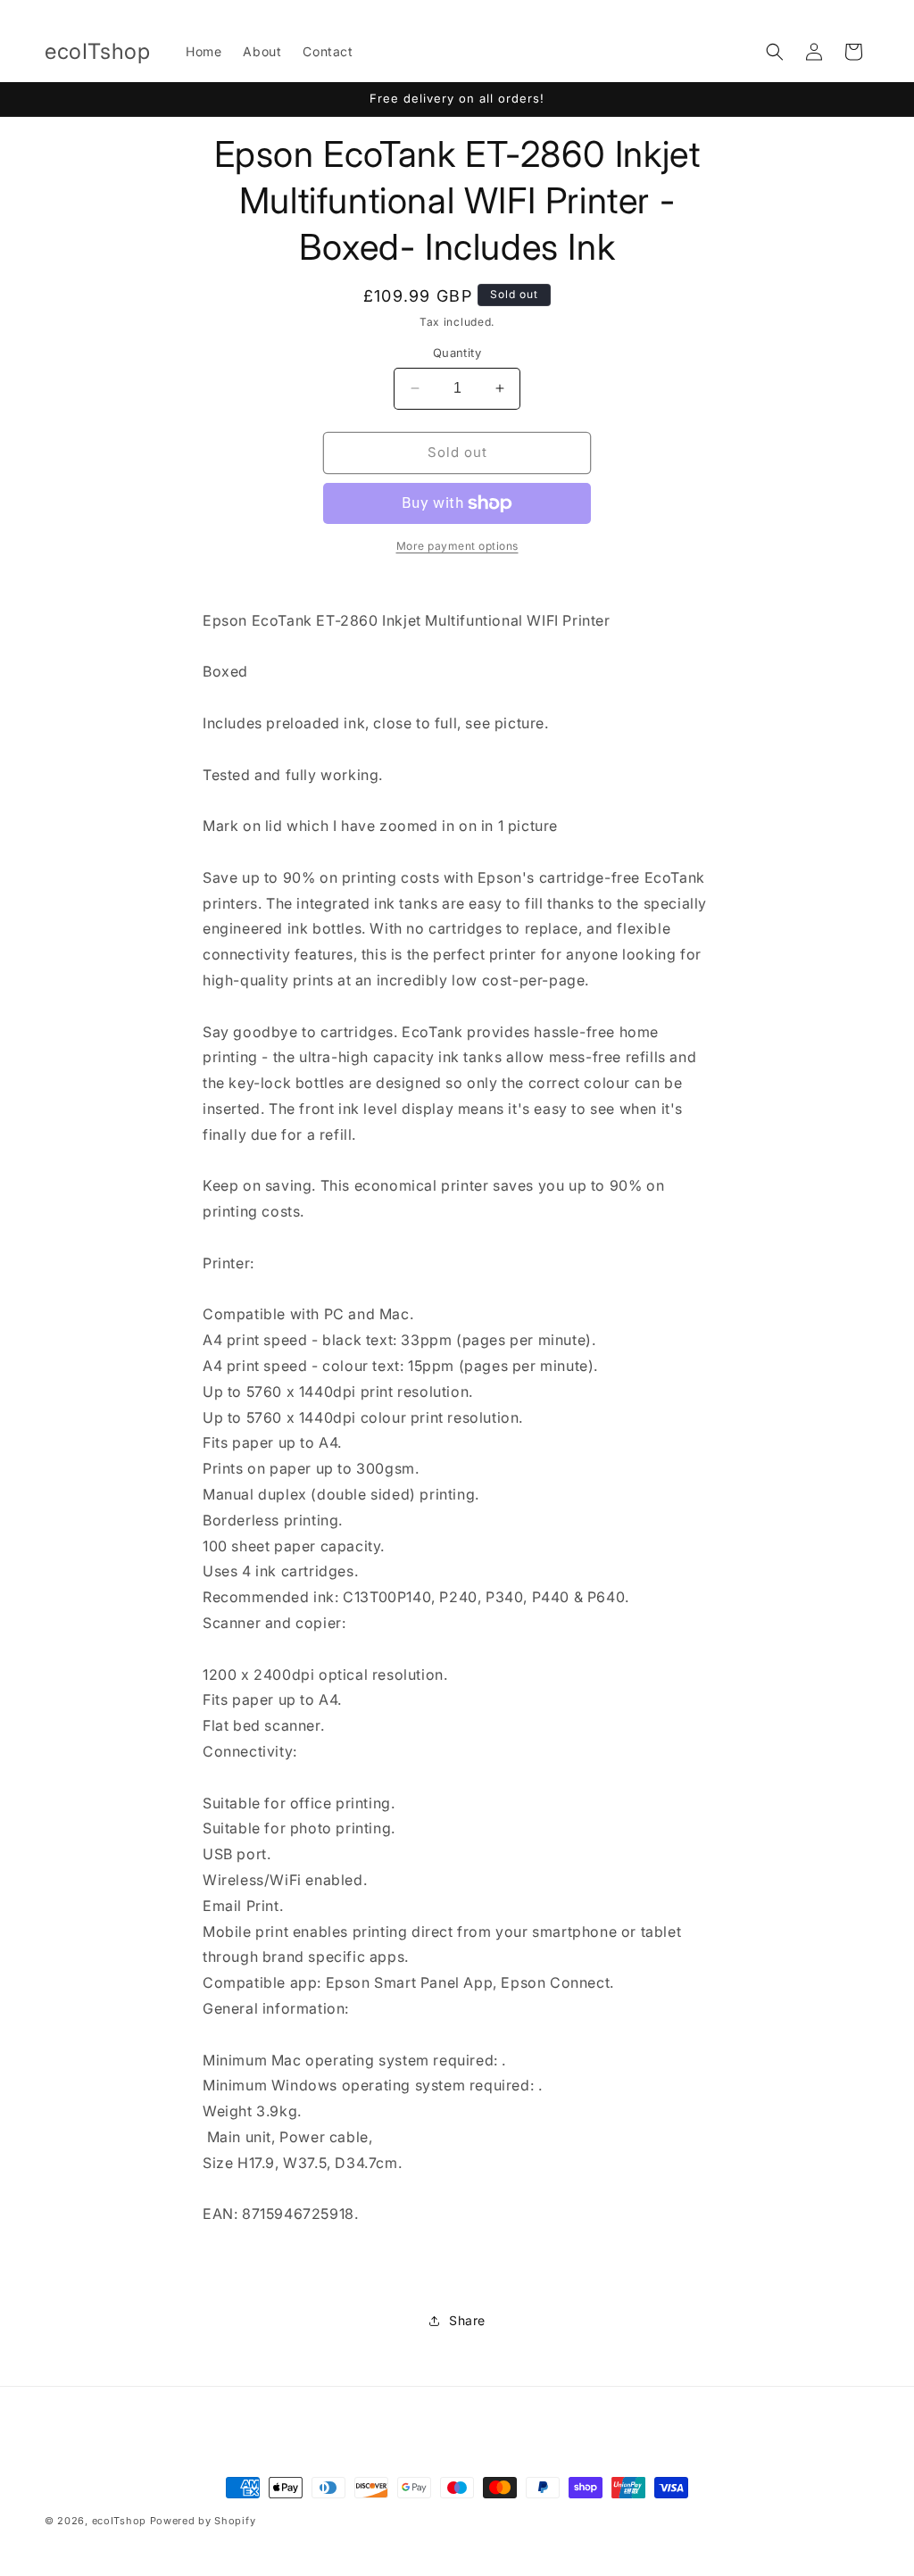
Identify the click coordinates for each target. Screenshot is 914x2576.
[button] (775, 52)
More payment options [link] (457, 546)
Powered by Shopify (203, 2521)
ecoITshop (119, 2521)
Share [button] (467, 2320)
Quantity (457, 353)
